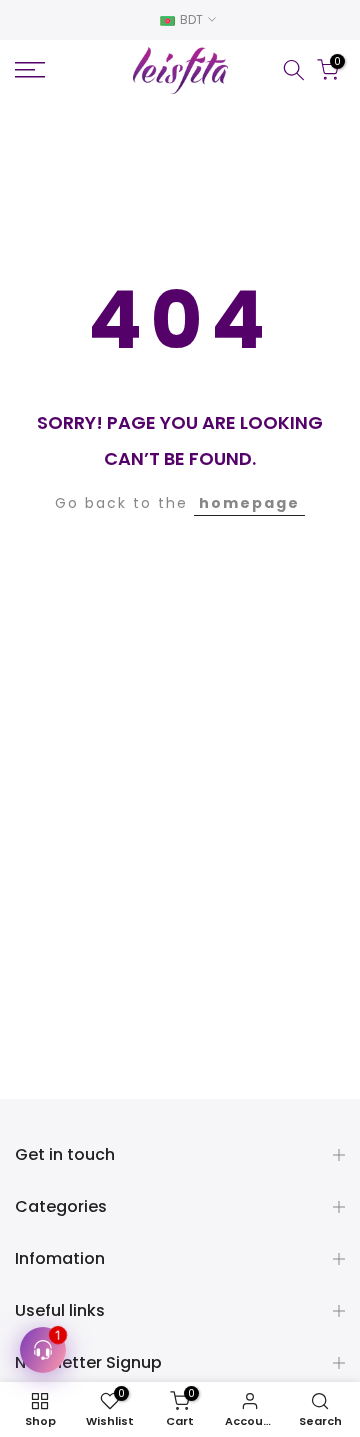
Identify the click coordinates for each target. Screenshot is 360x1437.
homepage (249, 503)
